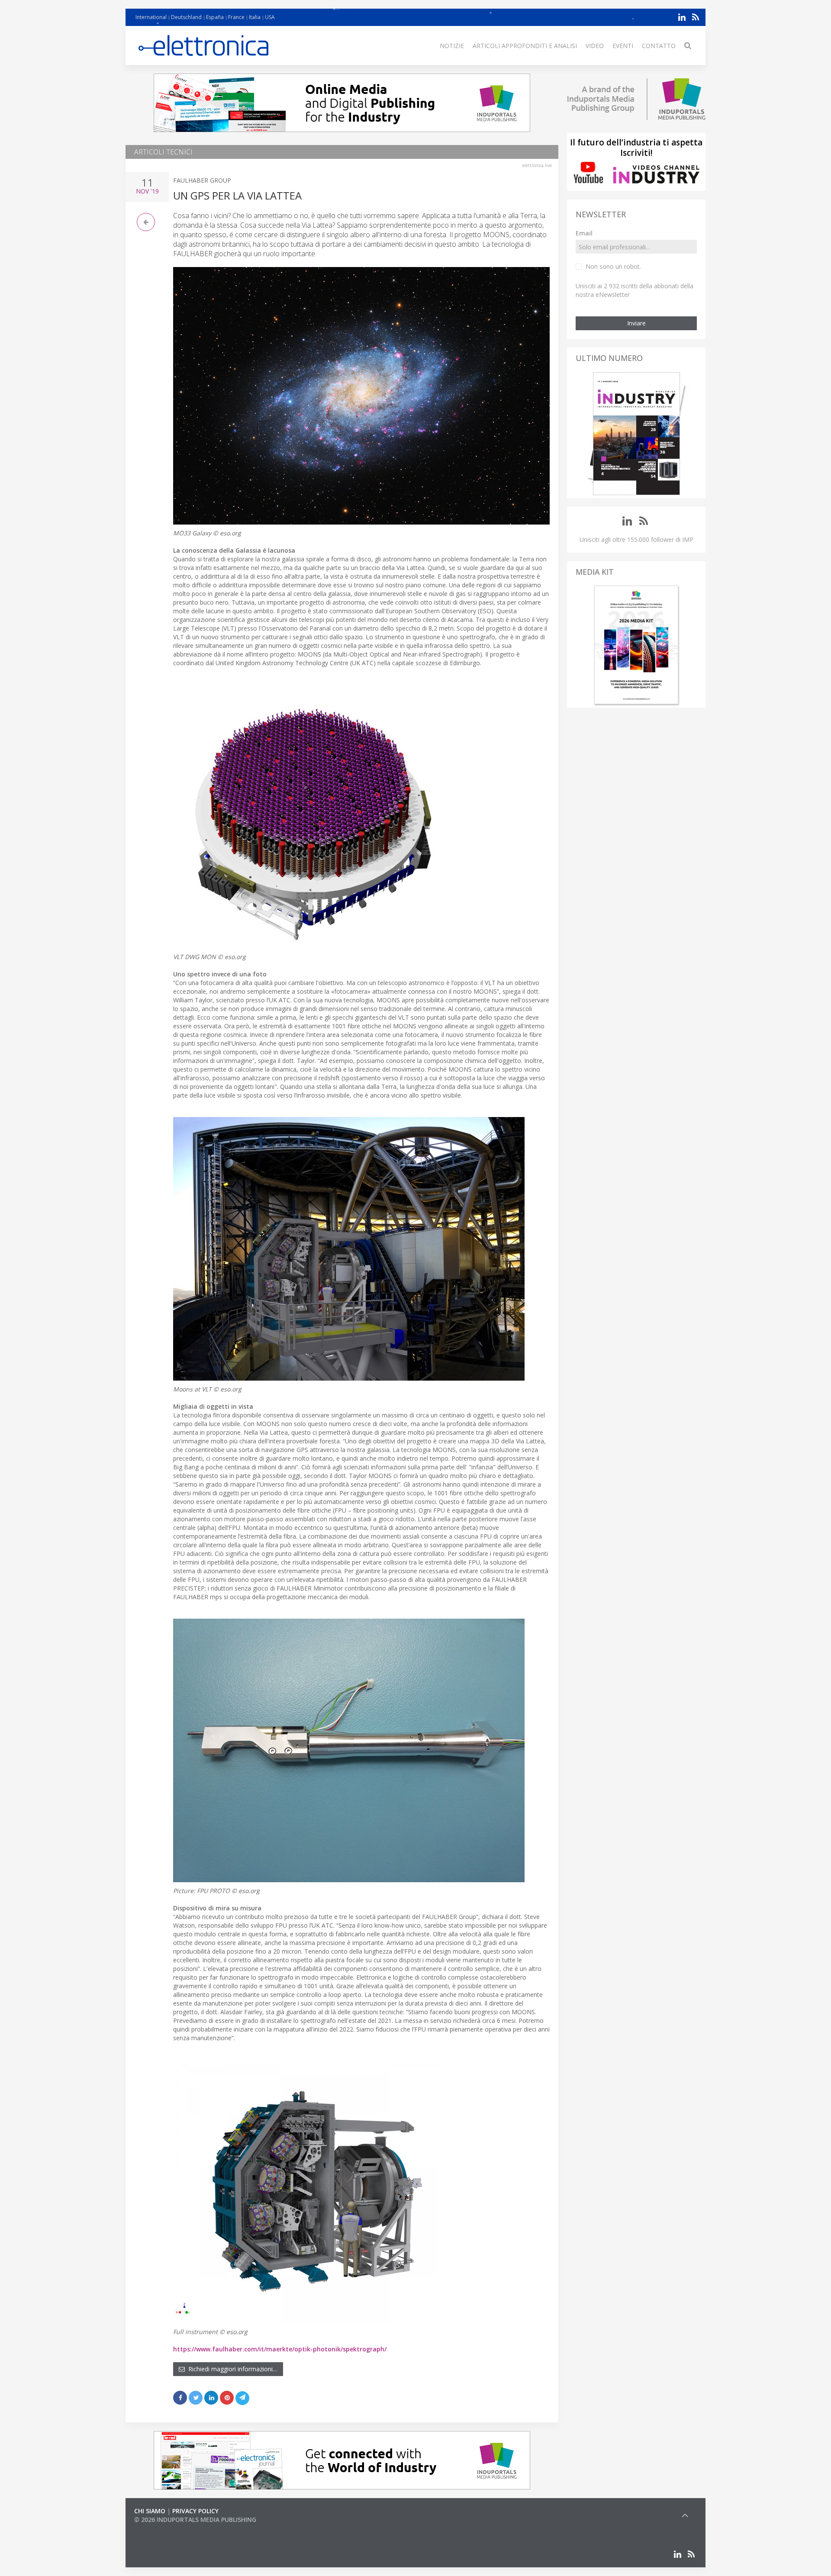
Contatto (659, 46)
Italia (255, 17)
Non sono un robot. (613, 266)
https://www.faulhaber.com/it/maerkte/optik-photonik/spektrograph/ (280, 2349)
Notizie (452, 46)
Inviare (636, 323)
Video (595, 46)
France (236, 17)
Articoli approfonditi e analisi (525, 46)
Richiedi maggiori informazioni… (231, 2369)
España (215, 17)
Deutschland (186, 17)
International (151, 17)
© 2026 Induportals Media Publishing (195, 2520)
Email (584, 233)
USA (270, 17)
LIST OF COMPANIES (164, 2528)
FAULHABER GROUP (202, 180)
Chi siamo (150, 2511)
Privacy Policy (195, 2511)
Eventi (623, 46)
